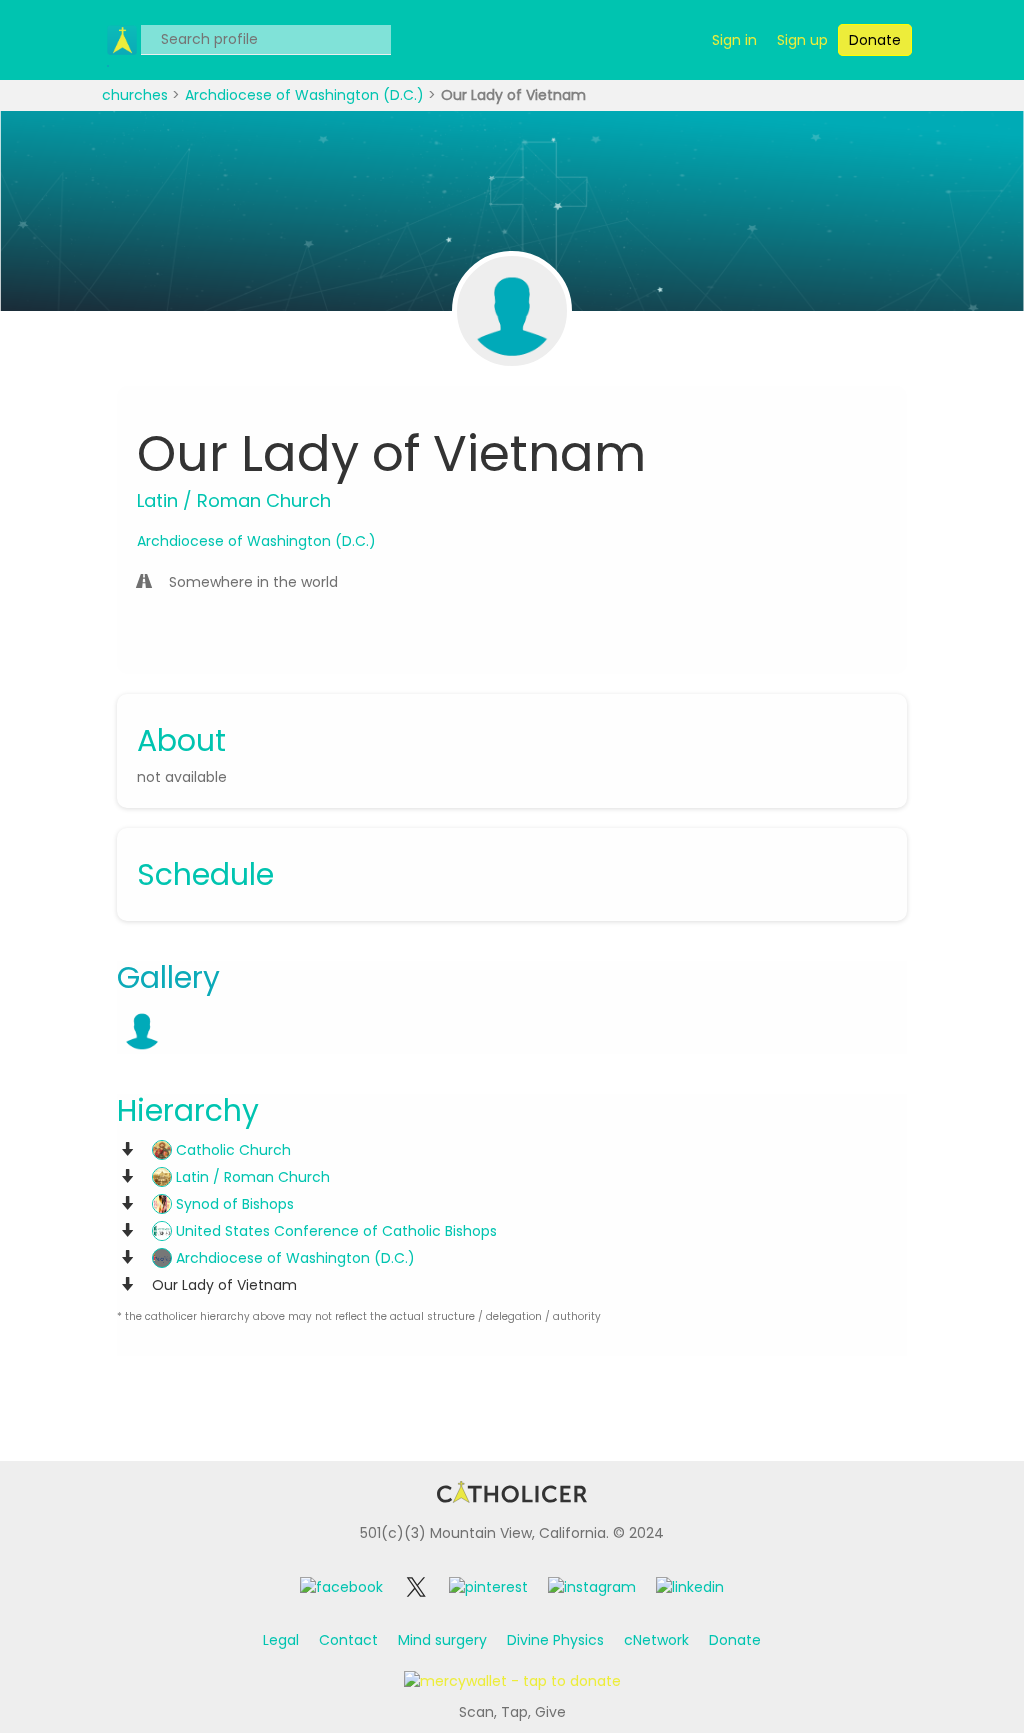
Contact (348, 1640)
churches (137, 95)
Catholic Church (231, 1150)
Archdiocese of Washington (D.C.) (306, 95)
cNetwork (656, 1640)
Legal (281, 1640)
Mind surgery (442, 1640)
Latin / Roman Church (251, 1177)
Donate (735, 1640)
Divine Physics (555, 1640)
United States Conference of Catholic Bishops (334, 1231)
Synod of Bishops (233, 1204)
